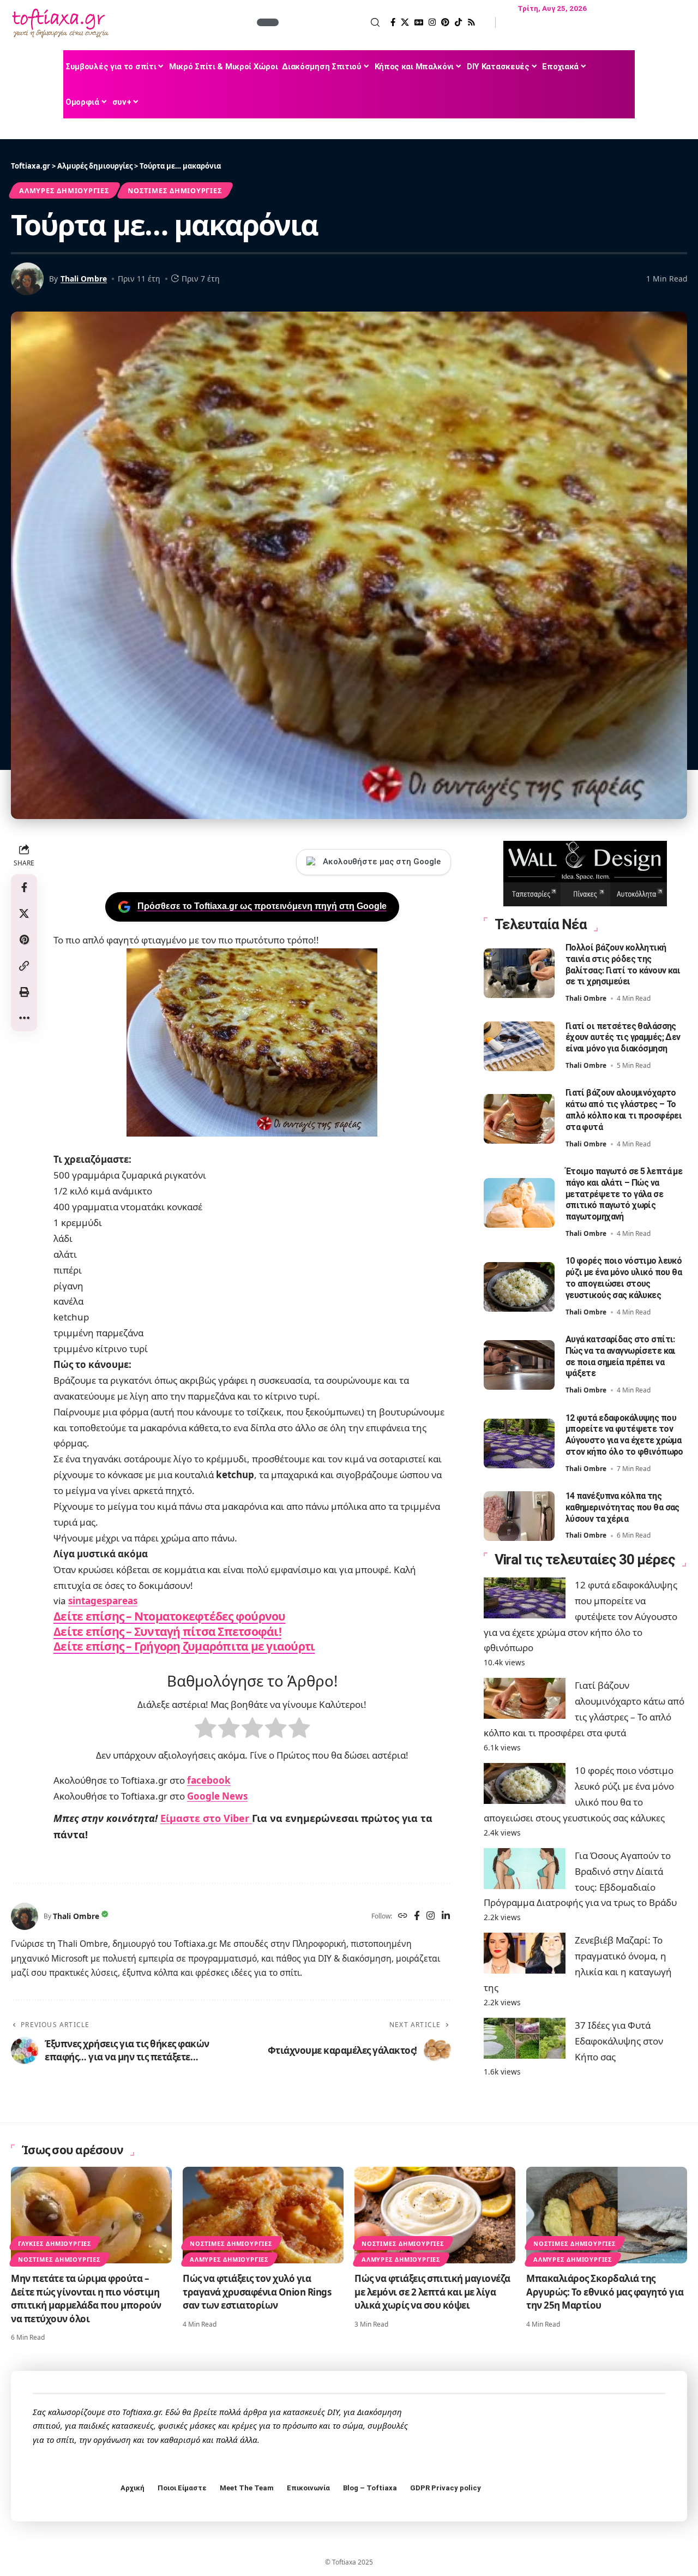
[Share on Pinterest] (24, 940)
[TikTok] (458, 22)
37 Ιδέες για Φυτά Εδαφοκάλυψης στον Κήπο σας (619, 2041)
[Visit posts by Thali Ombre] (25, 1916)
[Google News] (419, 22)
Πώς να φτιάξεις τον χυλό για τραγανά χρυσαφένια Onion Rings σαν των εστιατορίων (257, 2292)
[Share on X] (24, 913)
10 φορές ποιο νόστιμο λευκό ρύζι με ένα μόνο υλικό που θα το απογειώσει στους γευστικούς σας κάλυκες (624, 1278)
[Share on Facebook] (24, 887)
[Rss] (471, 22)
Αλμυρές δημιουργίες (64, 190)
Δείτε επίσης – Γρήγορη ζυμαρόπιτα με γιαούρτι (184, 1646)
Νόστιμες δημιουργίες (175, 190)
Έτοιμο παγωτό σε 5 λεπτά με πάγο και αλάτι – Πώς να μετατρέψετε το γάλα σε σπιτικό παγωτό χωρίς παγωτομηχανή (624, 1194)
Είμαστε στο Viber (206, 1818)
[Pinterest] (445, 22)
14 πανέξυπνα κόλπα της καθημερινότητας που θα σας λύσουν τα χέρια (622, 1507)
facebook (209, 1780)
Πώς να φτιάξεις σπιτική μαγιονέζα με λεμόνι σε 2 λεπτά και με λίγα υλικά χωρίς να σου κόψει (432, 2292)
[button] (330, 22)
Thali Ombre (84, 279)
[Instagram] (432, 22)
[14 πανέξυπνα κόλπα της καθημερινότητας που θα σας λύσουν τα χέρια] (519, 1516)
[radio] (205, 1730)
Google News (217, 1796)
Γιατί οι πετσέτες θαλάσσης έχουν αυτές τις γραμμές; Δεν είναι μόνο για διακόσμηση (623, 1038)
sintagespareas (103, 1601)
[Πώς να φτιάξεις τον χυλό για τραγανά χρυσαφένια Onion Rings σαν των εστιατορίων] (263, 2215)
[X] (405, 22)
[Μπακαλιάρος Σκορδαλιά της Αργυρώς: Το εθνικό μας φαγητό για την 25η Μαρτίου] (607, 2215)
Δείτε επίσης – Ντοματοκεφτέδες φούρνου (170, 1616)
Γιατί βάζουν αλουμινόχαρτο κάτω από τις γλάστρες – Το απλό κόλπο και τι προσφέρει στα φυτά (624, 1110)
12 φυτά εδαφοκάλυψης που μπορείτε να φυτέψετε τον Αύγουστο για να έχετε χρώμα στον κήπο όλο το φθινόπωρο (624, 1435)
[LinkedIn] (446, 1917)
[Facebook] (393, 22)
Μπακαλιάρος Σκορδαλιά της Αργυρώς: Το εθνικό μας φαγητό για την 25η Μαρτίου (605, 2292)
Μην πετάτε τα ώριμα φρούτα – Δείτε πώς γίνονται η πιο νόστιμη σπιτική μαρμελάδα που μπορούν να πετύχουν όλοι (86, 2299)
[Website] (403, 1917)
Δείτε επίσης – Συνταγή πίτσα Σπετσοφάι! (167, 1631)
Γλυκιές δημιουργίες (55, 2243)
